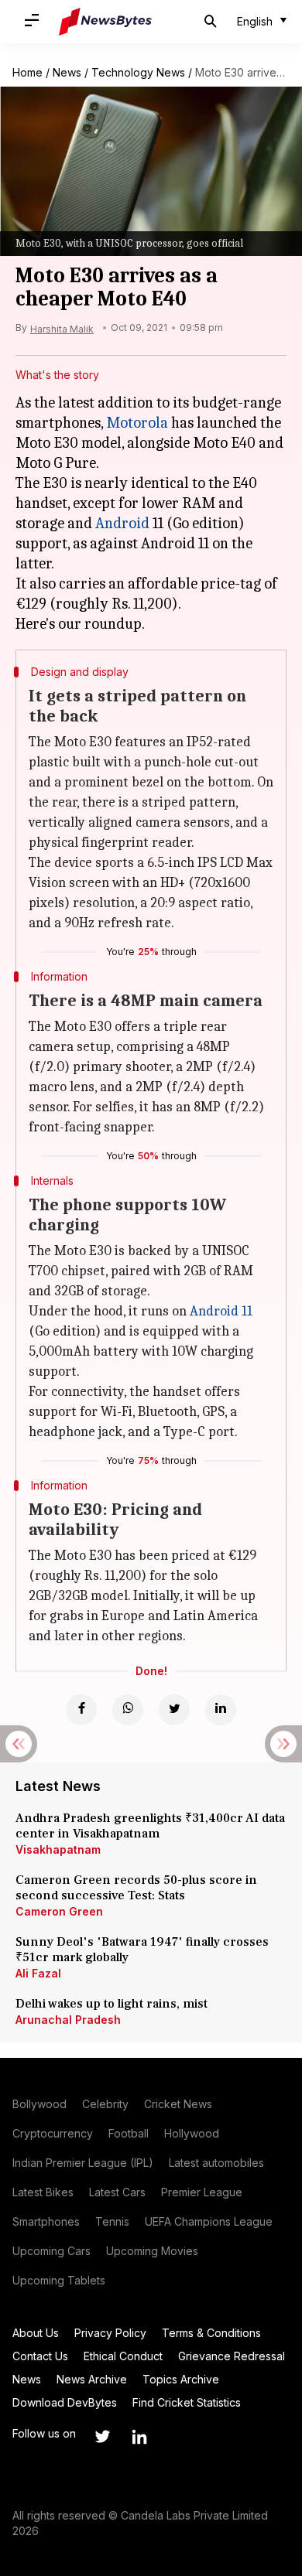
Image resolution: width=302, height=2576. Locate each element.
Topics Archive (181, 2379)
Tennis (112, 2221)
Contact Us (40, 2356)
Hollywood (192, 2133)
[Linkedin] (221, 1710)
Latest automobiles (216, 2163)
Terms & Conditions (211, 2333)
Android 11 (221, 1311)
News (67, 72)
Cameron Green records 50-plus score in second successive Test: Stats (136, 1888)
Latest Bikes (43, 2192)
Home (27, 72)
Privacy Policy (110, 2333)
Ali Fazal (38, 1973)
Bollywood (39, 2104)
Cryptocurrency (53, 2133)
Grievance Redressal (232, 2356)
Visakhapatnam (58, 1849)
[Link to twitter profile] (102, 2437)
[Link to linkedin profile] (139, 2437)
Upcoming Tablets (59, 2280)
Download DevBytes (65, 2402)
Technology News (138, 72)
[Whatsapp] (128, 1710)
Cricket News (178, 2104)
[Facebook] (81, 1710)
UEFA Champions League (209, 2221)
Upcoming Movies (152, 2251)
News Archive (92, 2379)
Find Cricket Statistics (187, 2402)
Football (129, 2133)
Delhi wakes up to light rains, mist (112, 2004)
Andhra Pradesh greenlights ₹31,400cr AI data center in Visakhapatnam (150, 1826)
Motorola (137, 423)
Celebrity (105, 2104)
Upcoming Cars (51, 2251)
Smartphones (46, 2221)
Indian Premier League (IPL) (83, 2163)
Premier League (202, 2192)
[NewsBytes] (105, 22)
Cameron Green (59, 1911)
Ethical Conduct (123, 2356)
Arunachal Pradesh (68, 2020)
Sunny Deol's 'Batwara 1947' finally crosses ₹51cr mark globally (142, 1950)
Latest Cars (117, 2192)
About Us (36, 2333)
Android (122, 523)
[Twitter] (174, 1710)
